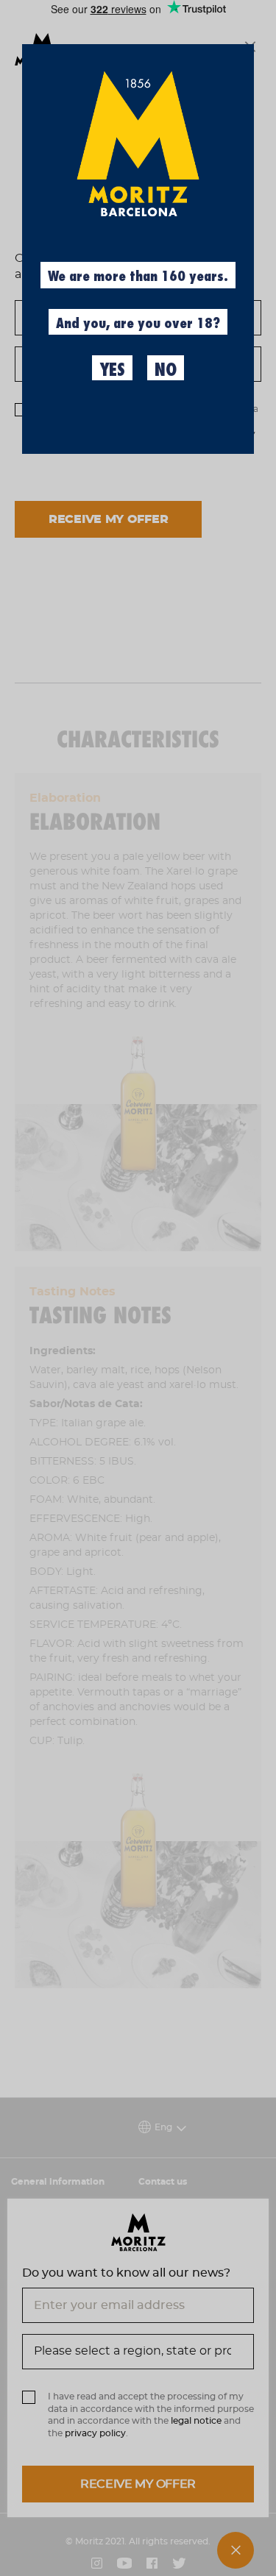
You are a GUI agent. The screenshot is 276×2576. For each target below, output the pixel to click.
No (166, 370)
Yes (112, 370)
